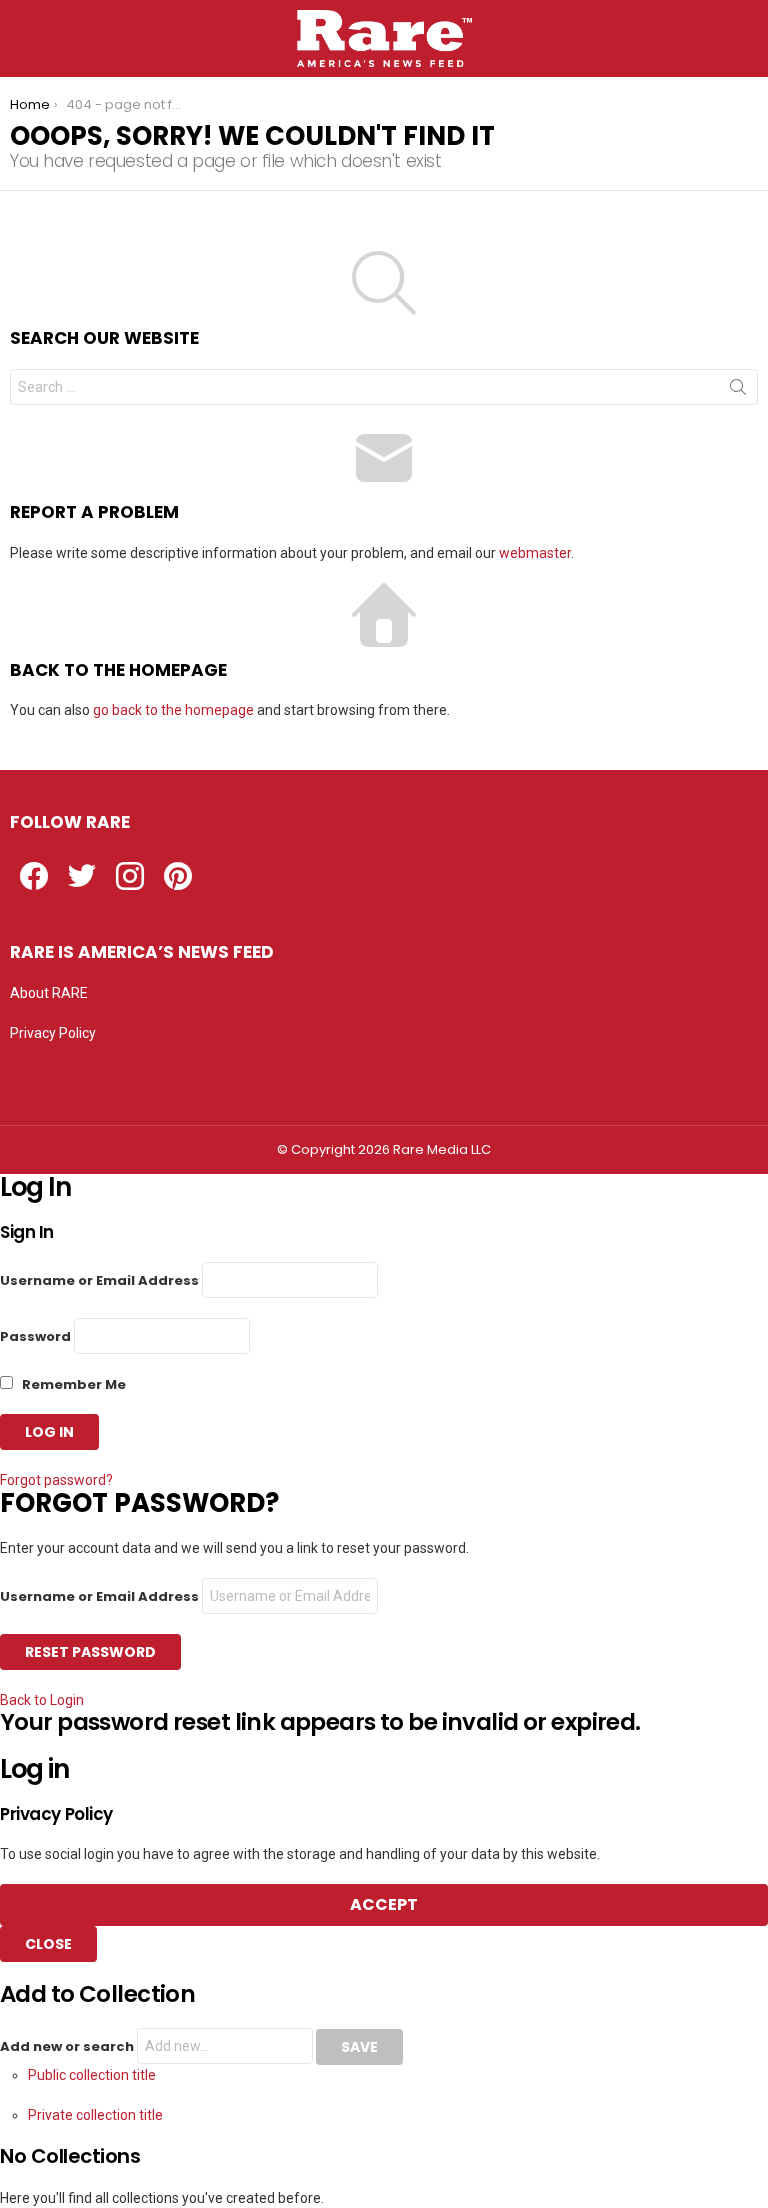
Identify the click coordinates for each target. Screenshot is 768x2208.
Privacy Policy (53, 1033)
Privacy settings (60, 1073)
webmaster (535, 553)
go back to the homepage (173, 710)
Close (48, 1944)
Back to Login (42, 1700)
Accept (384, 1904)
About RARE (49, 993)
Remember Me (72, 1384)
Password (35, 1336)
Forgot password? (56, 1480)
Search (738, 391)
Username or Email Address (99, 1280)
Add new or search (68, 2046)
